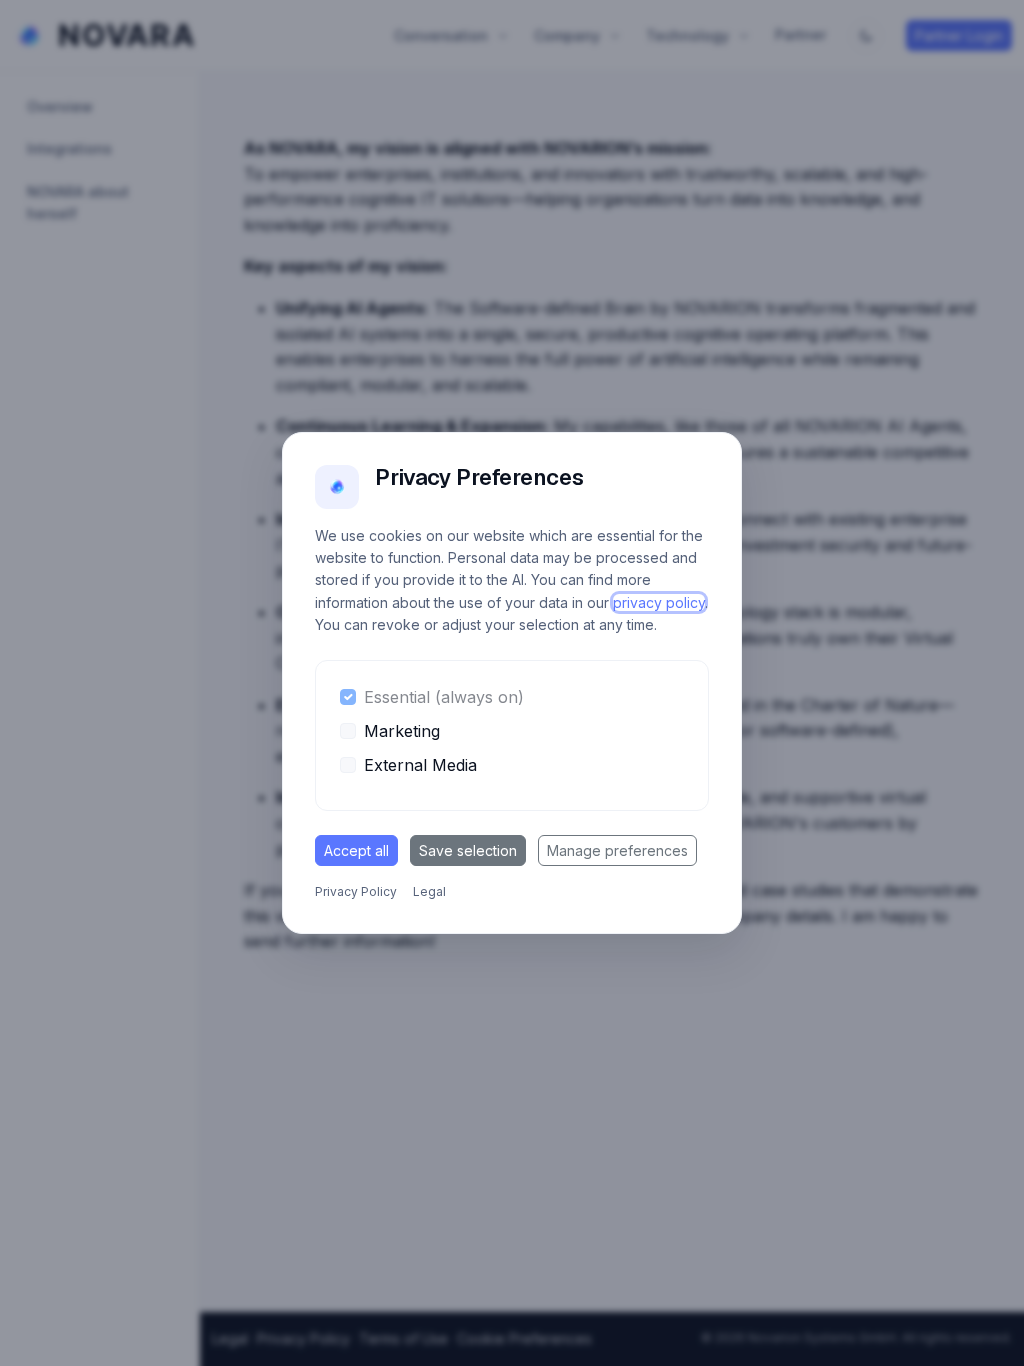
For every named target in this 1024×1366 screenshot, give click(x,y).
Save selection (468, 850)
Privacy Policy (356, 891)
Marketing (402, 731)
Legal (429, 891)
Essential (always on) (444, 697)
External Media (420, 765)
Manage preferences (617, 850)
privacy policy (659, 602)
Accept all (356, 850)
